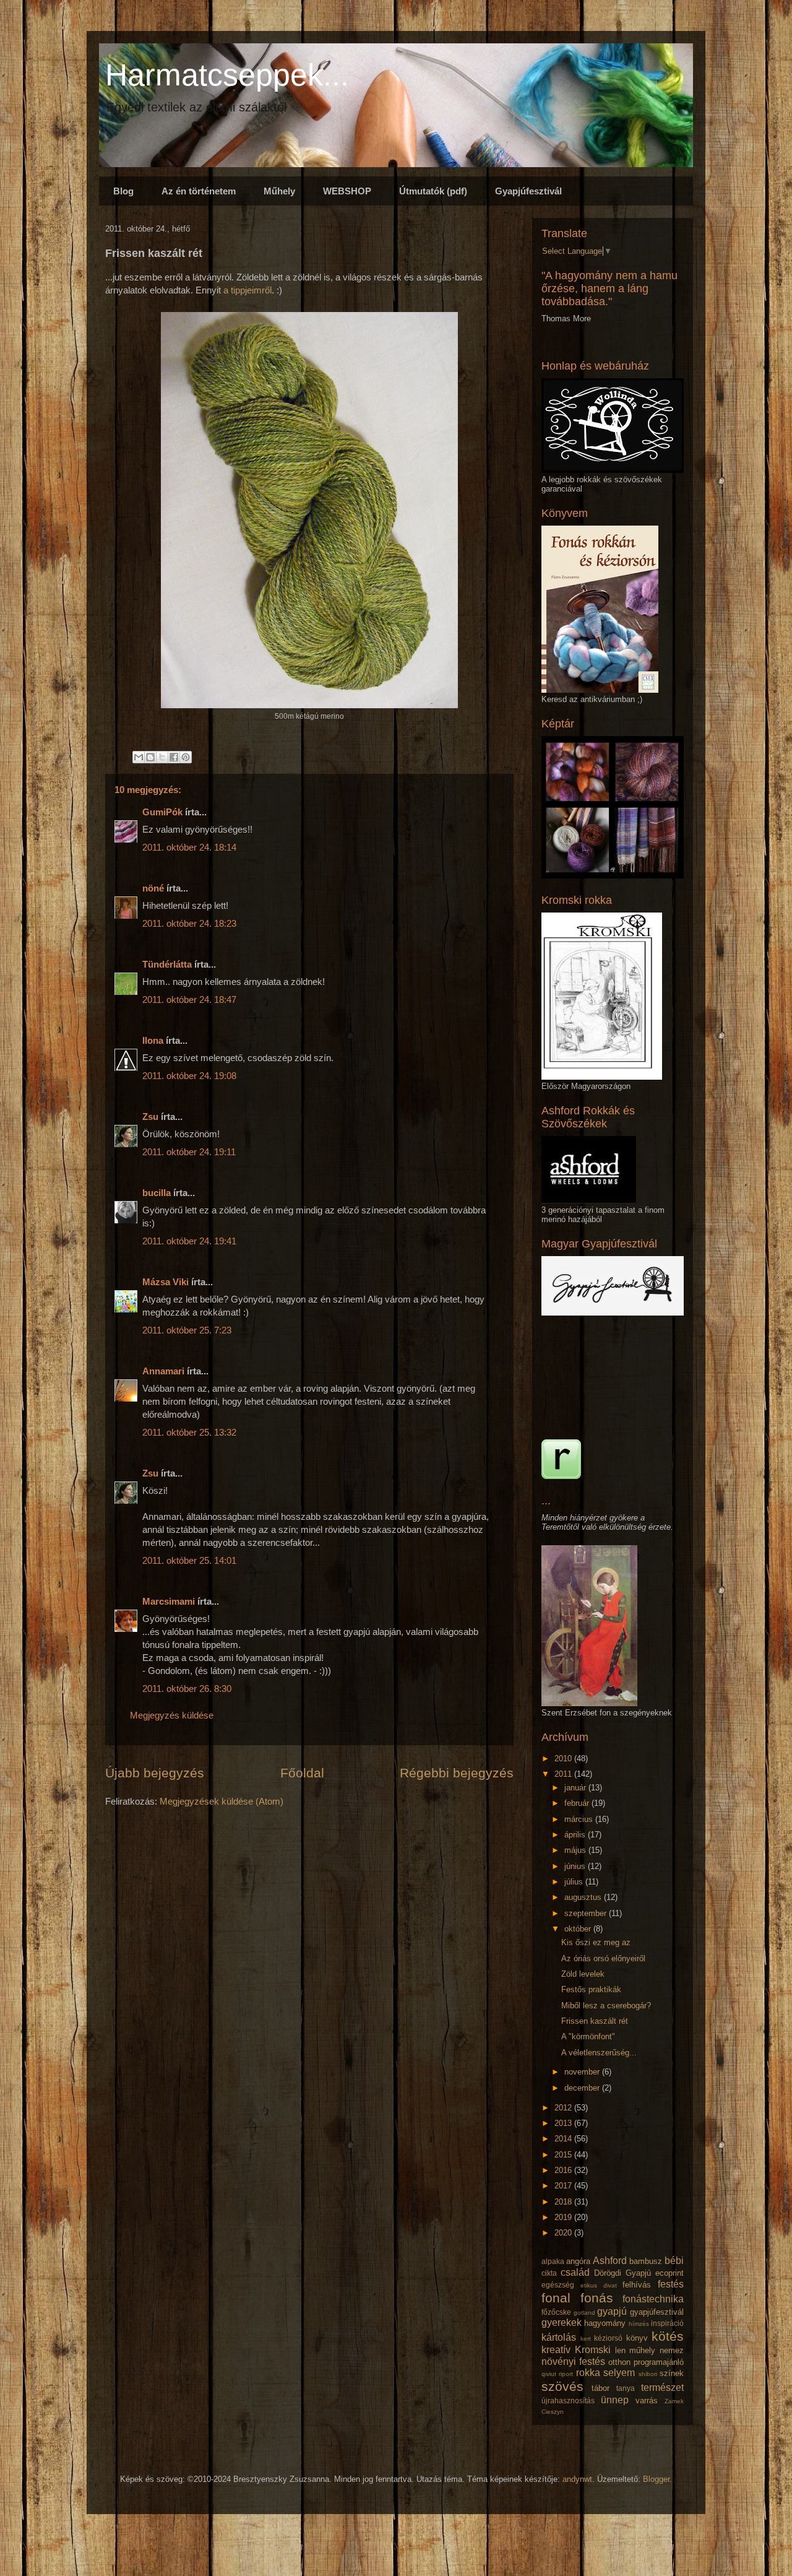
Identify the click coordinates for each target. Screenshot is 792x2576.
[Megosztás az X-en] (162, 757)
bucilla (157, 1193)
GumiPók (162, 812)
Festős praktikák (591, 1989)
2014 (564, 2139)
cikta (549, 2273)
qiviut (549, 2374)
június (576, 1866)
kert (586, 2339)
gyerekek (562, 2322)
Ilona (153, 1040)
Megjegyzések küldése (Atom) (222, 1801)
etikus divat (599, 2285)
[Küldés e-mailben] (139, 757)
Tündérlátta (167, 964)
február (578, 1803)
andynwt (577, 2479)
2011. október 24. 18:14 (189, 847)
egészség (558, 2285)
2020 (564, 2233)
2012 (564, 2108)
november (583, 2072)
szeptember (587, 1913)
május (576, 1850)
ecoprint (669, 2273)
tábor (600, 2388)
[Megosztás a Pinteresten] (186, 757)
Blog (123, 191)
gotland (584, 2313)
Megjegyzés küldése (172, 1715)
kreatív (556, 2350)
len (620, 2350)
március (580, 1819)
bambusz (646, 2261)
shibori (648, 2374)
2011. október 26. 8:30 (187, 1689)
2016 (564, 2170)
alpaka (553, 2261)
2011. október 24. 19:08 (189, 1076)
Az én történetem (199, 191)
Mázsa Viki (166, 1282)
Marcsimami (169, 1601)
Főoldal (302, 1773)
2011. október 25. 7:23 (187, 1330)
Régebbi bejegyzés (457, 1773)
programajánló (659, 2362)
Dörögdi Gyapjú (622, 2273)
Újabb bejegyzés (155, 1773)
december (583, 2088)
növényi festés (573, 2361)
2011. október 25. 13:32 (189, 1432)
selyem (619, 2373)
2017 (564, 2186)
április (576, 1835)
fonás (597, 2298)
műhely (642, 2350)
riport (566, 2374)
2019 (564, 2217)
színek (672, 2373)
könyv (637, 2338)
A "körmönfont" (588, 2036)
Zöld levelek (583, 1974)
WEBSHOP (347, 191)
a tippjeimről (247, 290)
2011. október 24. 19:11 (189, 1152)
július (575, 1882)
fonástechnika (653, 2299)
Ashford (610, 2261)
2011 (564, 1774)
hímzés (639, 2324)
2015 (564, 2155)
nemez (672, 2350)
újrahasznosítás (568, 2400)
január (576, 1788)
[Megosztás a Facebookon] (174, 757)
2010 (564, 1759)
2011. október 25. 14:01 (189, 1560)
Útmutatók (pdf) (433, 191)
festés (671, 2284)
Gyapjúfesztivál (528, 191)
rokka (588, 2373)
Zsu (150, 1117)
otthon (619, 2362)
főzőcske (556, 2312)
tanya (626, 2388)
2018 (564, 2202)
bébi (674, 2261)
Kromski (593, 2350)
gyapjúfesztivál (657, 2312)
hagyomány (605, 2323)
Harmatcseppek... (227, 75)
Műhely (279, 191)
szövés (562, 2386)
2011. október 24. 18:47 (189, 1000)
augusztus (584, 1897)
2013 (564, 2123)
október (579, 1929)
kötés (668, 2336)
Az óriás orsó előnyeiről (603, 1958)
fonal (556, 2298)
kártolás (559, 2337)
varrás (647, 2400)
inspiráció (667, 2323)
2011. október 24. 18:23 (189, 923)
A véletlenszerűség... (599, 2053)
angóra (578, 2261)
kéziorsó (608, 2338)
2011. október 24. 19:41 (189, 1241)
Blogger (656, 2479)
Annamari (163, 1371)
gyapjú (612, 2311)
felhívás (637, 2285)
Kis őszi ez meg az (596, 1942)
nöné (153, 888)
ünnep (615, 2400)
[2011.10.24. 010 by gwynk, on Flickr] (309, 705)
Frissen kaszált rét (595, 2021)
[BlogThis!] (150, 757)
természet (662, 2387)
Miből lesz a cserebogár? (606, 2006)
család (575, 2272)
